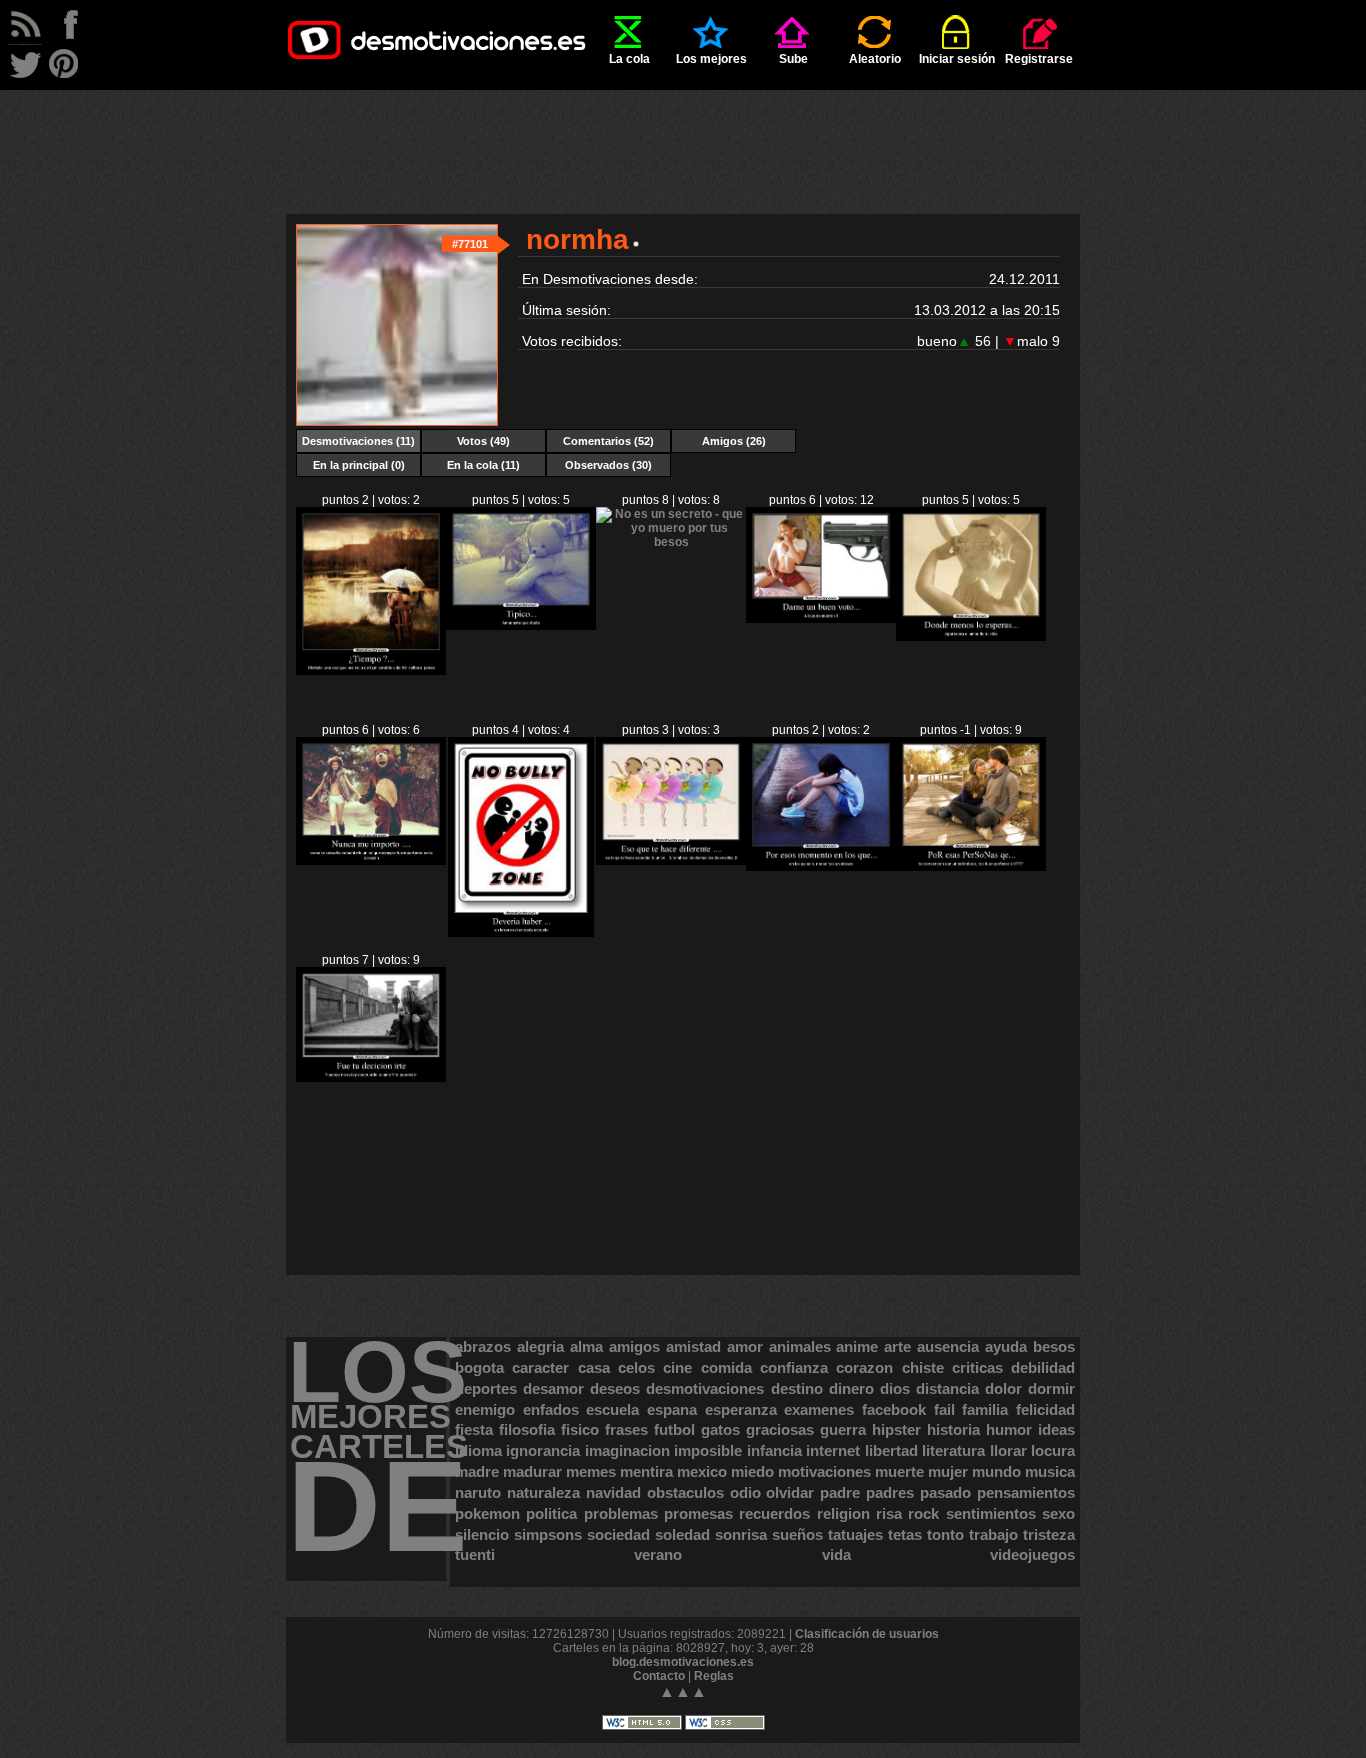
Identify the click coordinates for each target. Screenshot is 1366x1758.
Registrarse (1039, 59)
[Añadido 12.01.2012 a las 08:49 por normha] (971, 637)
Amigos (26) (734, 441)
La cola (629, 59)
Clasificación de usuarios (867, 1634)
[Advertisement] (683, 135)
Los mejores (711, 59)
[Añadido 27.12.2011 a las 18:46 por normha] (971, 867)
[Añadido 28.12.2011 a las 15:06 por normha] (821, 867)
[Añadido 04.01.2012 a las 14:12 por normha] (371, 861)
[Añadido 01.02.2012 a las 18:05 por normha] (371, 671)
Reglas (714, 1676)
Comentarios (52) (608, 441)
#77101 (470, 244)
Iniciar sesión (957, 59)
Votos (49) (483, 441)
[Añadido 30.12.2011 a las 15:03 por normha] (671, 861)
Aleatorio (875, 59)
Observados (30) (608, 465)
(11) (358, 441)
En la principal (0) (359, 465)
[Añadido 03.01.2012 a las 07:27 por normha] (520, 933)
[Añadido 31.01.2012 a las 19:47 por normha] (521, 626)
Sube (793, 59)
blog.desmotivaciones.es (683, 1662)
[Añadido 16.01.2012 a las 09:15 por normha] (821, 619)
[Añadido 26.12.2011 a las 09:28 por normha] (371, 1078)
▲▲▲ (683, 1691)
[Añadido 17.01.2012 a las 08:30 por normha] (671, 542)
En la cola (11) (483, 465)
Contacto (659, 1676)
